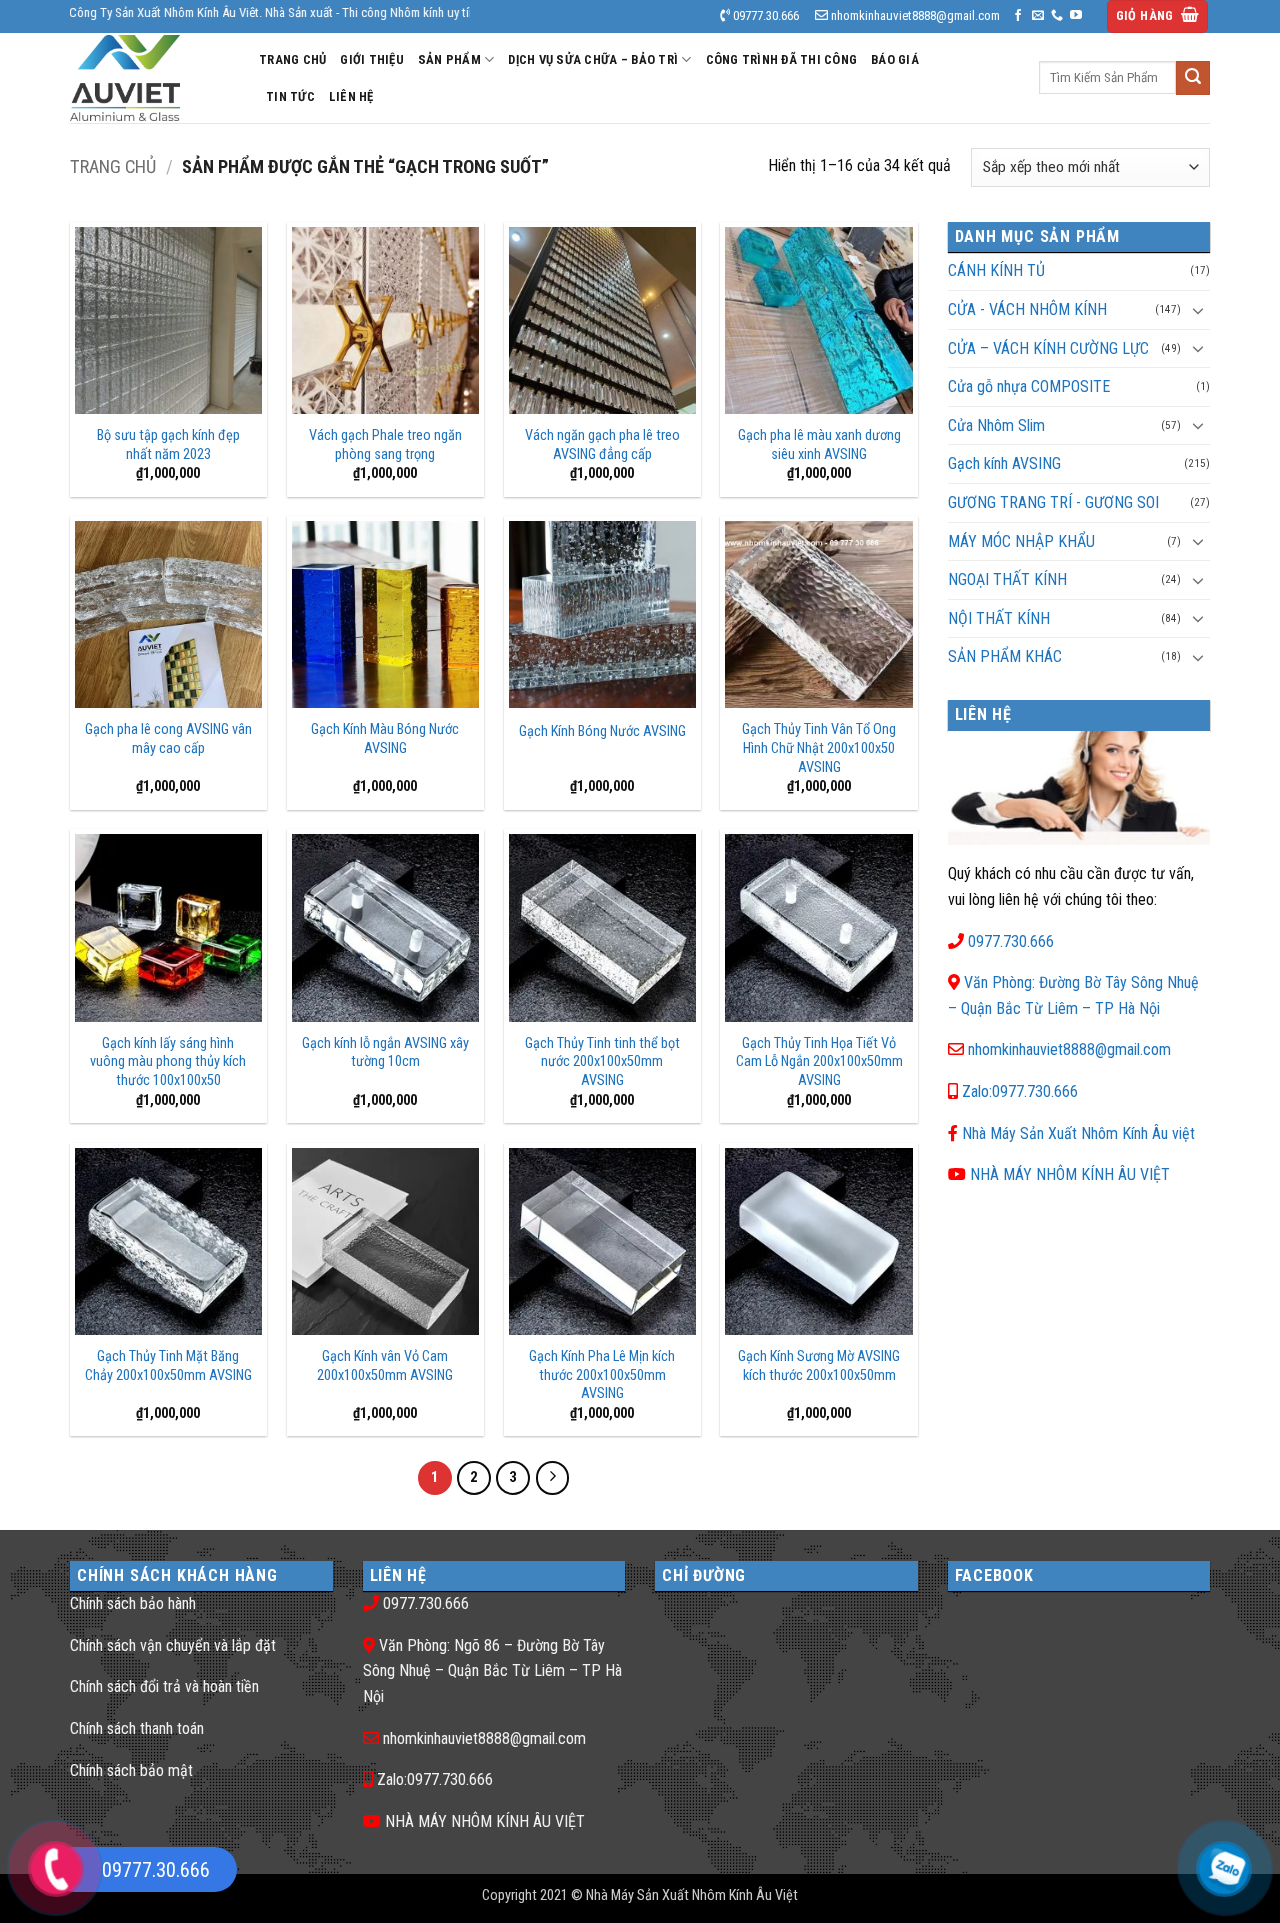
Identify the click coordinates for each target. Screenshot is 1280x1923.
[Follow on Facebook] (1018, 16)
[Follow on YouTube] (1076, 16)
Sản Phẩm (449, 59)
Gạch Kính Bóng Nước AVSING (602, 731)
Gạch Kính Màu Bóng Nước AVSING (385, 739)
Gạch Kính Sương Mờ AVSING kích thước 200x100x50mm (819, 1366)
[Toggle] (1198, 310)
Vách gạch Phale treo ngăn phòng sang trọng (385, 445)
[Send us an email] (1038, 16)
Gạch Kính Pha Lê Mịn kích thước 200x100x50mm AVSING (602, 1375)
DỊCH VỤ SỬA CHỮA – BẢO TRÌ (593, 59)
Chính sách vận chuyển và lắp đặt (173, 1645)
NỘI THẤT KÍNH (999, 618)
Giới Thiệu (372, 59)
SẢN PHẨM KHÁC (1005, 656)
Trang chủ (113, 166)
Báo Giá (895, 59)
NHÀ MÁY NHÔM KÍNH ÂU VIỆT (1070, 1174)
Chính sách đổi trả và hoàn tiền (164, 1686)
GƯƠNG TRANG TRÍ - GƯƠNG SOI (1053, 502)
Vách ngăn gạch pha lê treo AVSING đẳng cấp (602, 445)
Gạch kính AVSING (1004, 463)
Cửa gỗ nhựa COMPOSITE (1029, 386)
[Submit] (1193, 78)
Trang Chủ (292, 59)
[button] (1158, 16)
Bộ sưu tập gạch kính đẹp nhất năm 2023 (168, 445)
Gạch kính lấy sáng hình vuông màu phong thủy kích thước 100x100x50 (168, 1062)
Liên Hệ (351, 96)
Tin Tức (290, 96)
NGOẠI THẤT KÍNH (1007, 579)
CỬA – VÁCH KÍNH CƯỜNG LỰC (1048, 348)
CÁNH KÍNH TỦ (996, 270)
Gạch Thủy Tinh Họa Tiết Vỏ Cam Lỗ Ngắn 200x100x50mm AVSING (819, 1062)
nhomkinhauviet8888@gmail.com (1069, 1049)
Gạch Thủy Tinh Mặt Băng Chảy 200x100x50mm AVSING (168, 1366)
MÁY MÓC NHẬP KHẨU (1021, 541)
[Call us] (1057, 16)
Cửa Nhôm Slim (996, 425)
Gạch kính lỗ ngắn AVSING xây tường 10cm (385, 1053)
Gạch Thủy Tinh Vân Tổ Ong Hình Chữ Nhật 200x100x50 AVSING (819, 748)
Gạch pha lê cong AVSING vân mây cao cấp (168, 739)
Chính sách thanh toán (137, 1728)
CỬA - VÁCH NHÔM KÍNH (1027, 309)
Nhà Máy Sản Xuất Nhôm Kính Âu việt (1078, 1133)
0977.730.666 (1011, 941)
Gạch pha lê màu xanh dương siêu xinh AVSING (819, 445)
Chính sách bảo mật (131, 1770)
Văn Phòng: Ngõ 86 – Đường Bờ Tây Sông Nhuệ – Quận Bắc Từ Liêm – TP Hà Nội (492, 1671)
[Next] (553, 1478)
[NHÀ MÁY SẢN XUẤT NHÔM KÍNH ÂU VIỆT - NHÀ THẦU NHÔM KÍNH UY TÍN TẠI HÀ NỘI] (149, 78)
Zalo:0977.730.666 (1020, 1091)
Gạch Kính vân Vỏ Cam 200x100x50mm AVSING (385, 1366)
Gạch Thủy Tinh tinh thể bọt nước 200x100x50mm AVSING (602, 1062)
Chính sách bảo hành (133, 1603)
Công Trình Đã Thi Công (782, 59)
